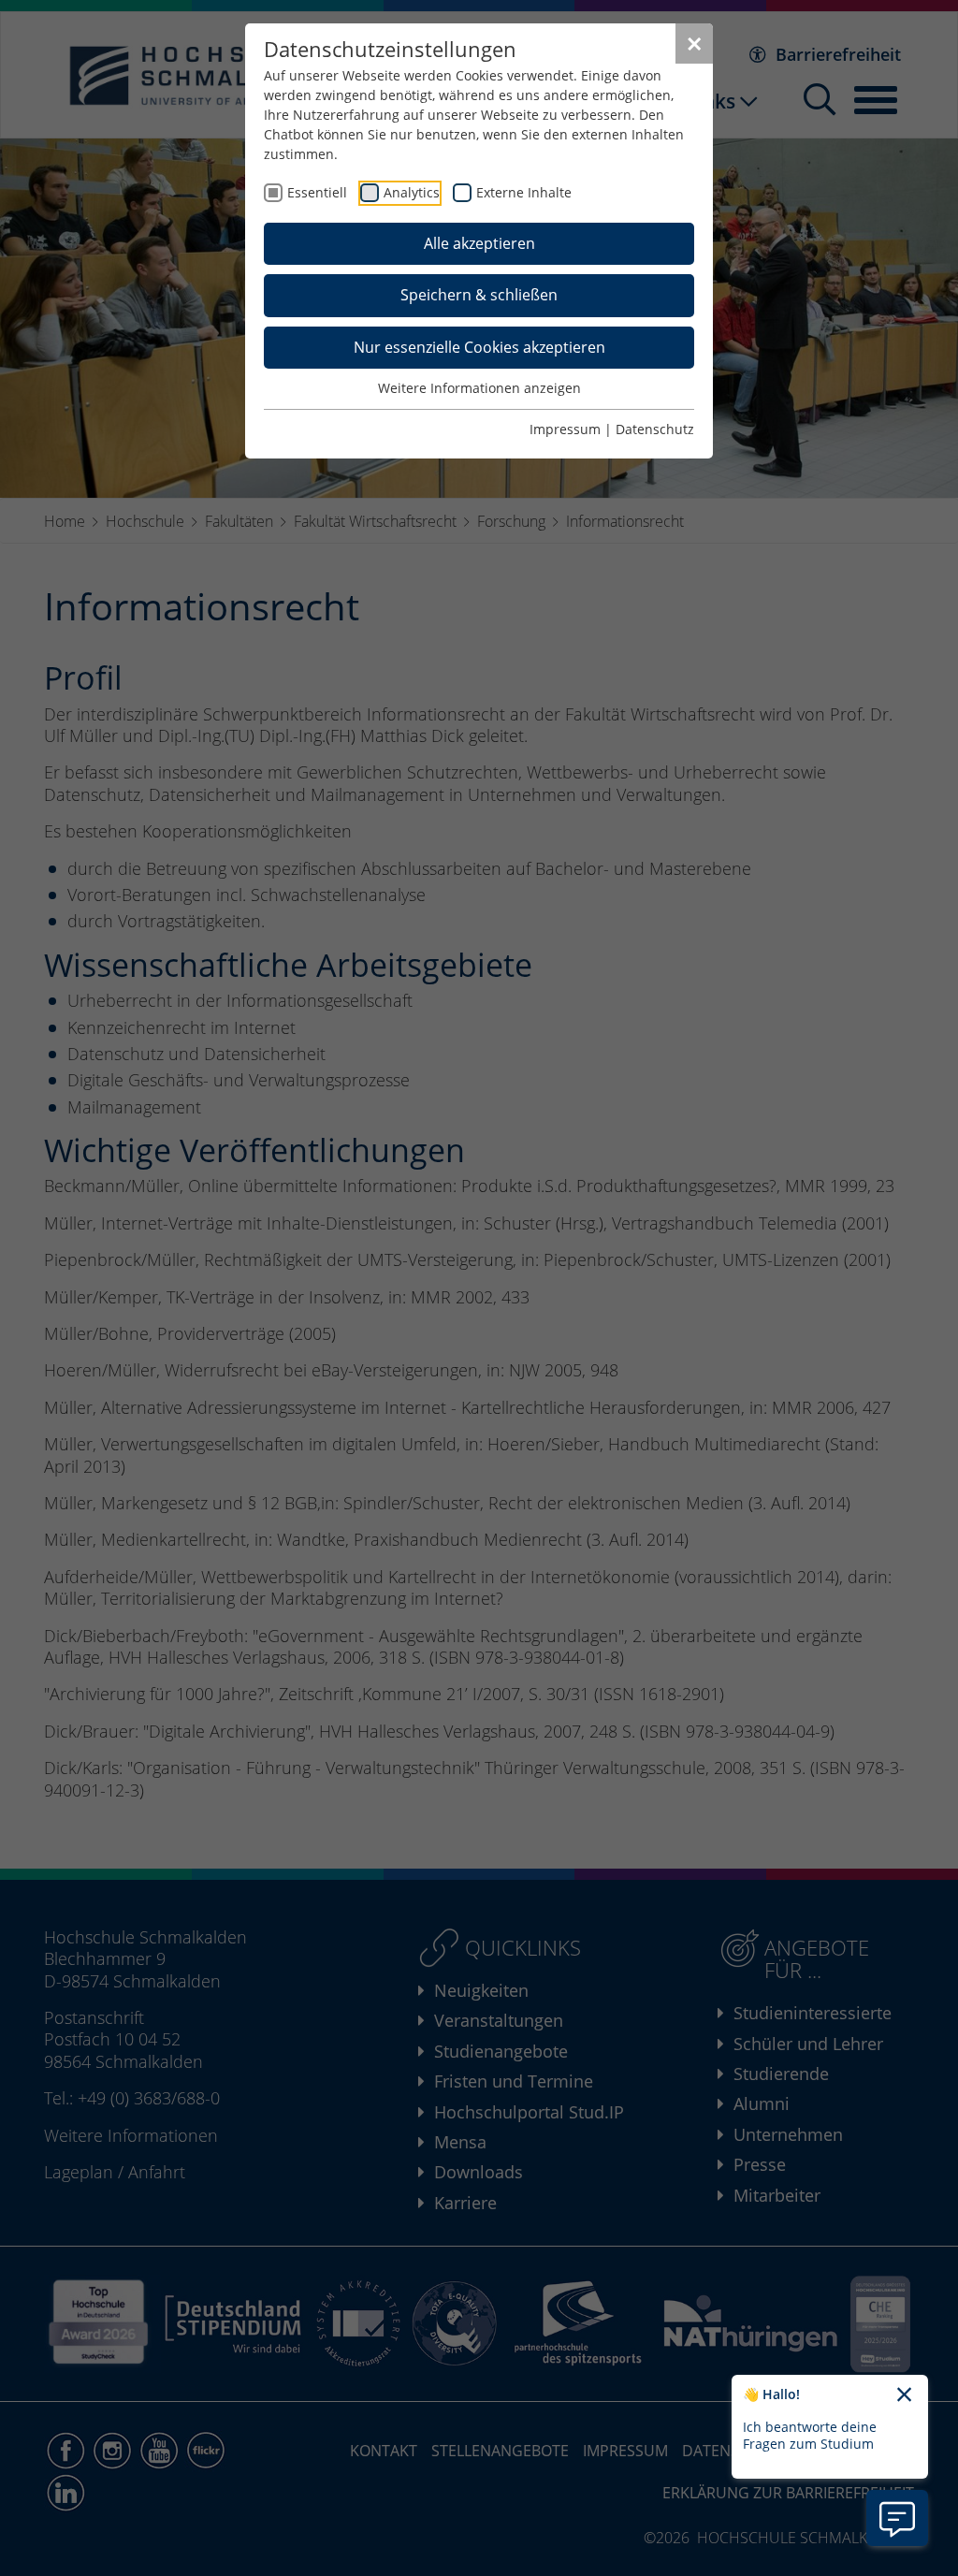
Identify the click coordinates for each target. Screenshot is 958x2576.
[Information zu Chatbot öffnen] (897, 2518)
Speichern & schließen (479, 295)
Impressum (565, 429)
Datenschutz (655, 429)
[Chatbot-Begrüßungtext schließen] (904, 2395)
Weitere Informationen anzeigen (479, 388)
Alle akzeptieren (479, 243)
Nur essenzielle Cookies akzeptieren (479, 347)
